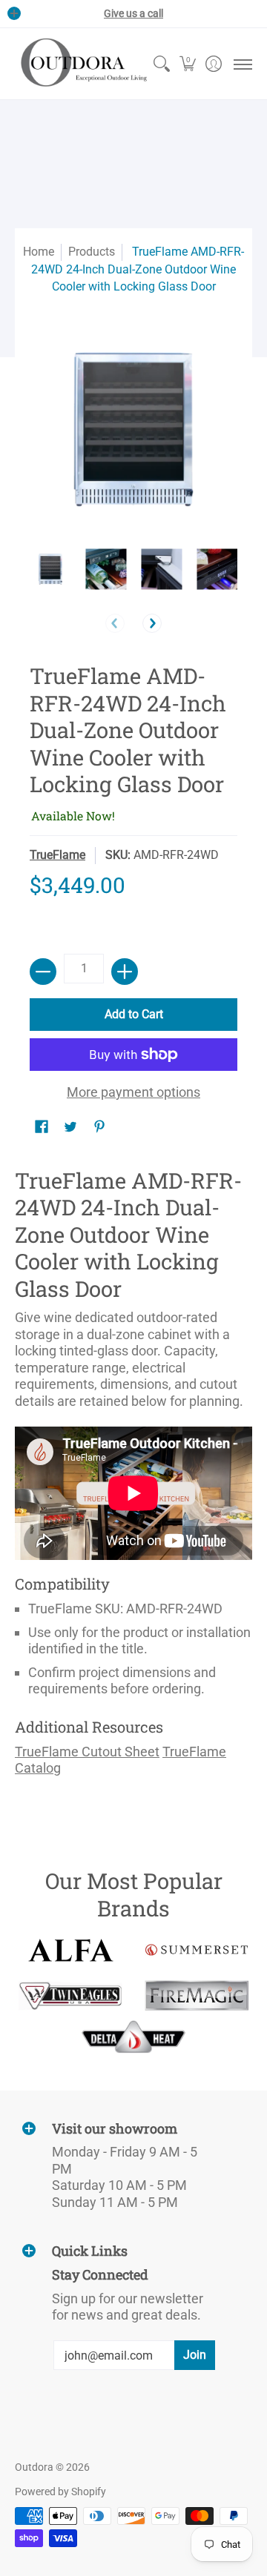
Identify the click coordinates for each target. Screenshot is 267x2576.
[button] (187, 64)
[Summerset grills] (197, 1950)
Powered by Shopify (60, 2492)
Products (92, 252)
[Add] (125, 972)
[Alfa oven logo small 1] (70, 1950)
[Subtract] (43, 972)
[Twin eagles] (70, 1996)
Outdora (34, 2467)
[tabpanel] (133, 1477)
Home (39, 252)
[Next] (152, 623)
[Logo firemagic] (197, 1996)
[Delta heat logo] (133, 2036)
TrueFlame (57, 855)
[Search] (161, 64)
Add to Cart (134, 1014)
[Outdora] (82, 64)
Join (195, 2355)
